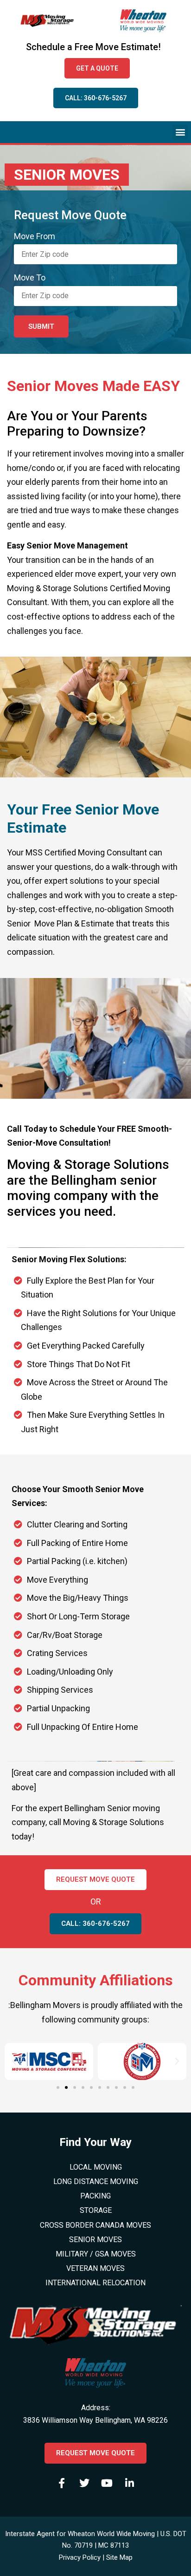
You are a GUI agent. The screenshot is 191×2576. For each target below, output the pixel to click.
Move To (30, 278)
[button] (180, 132)
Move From (35, 236)
